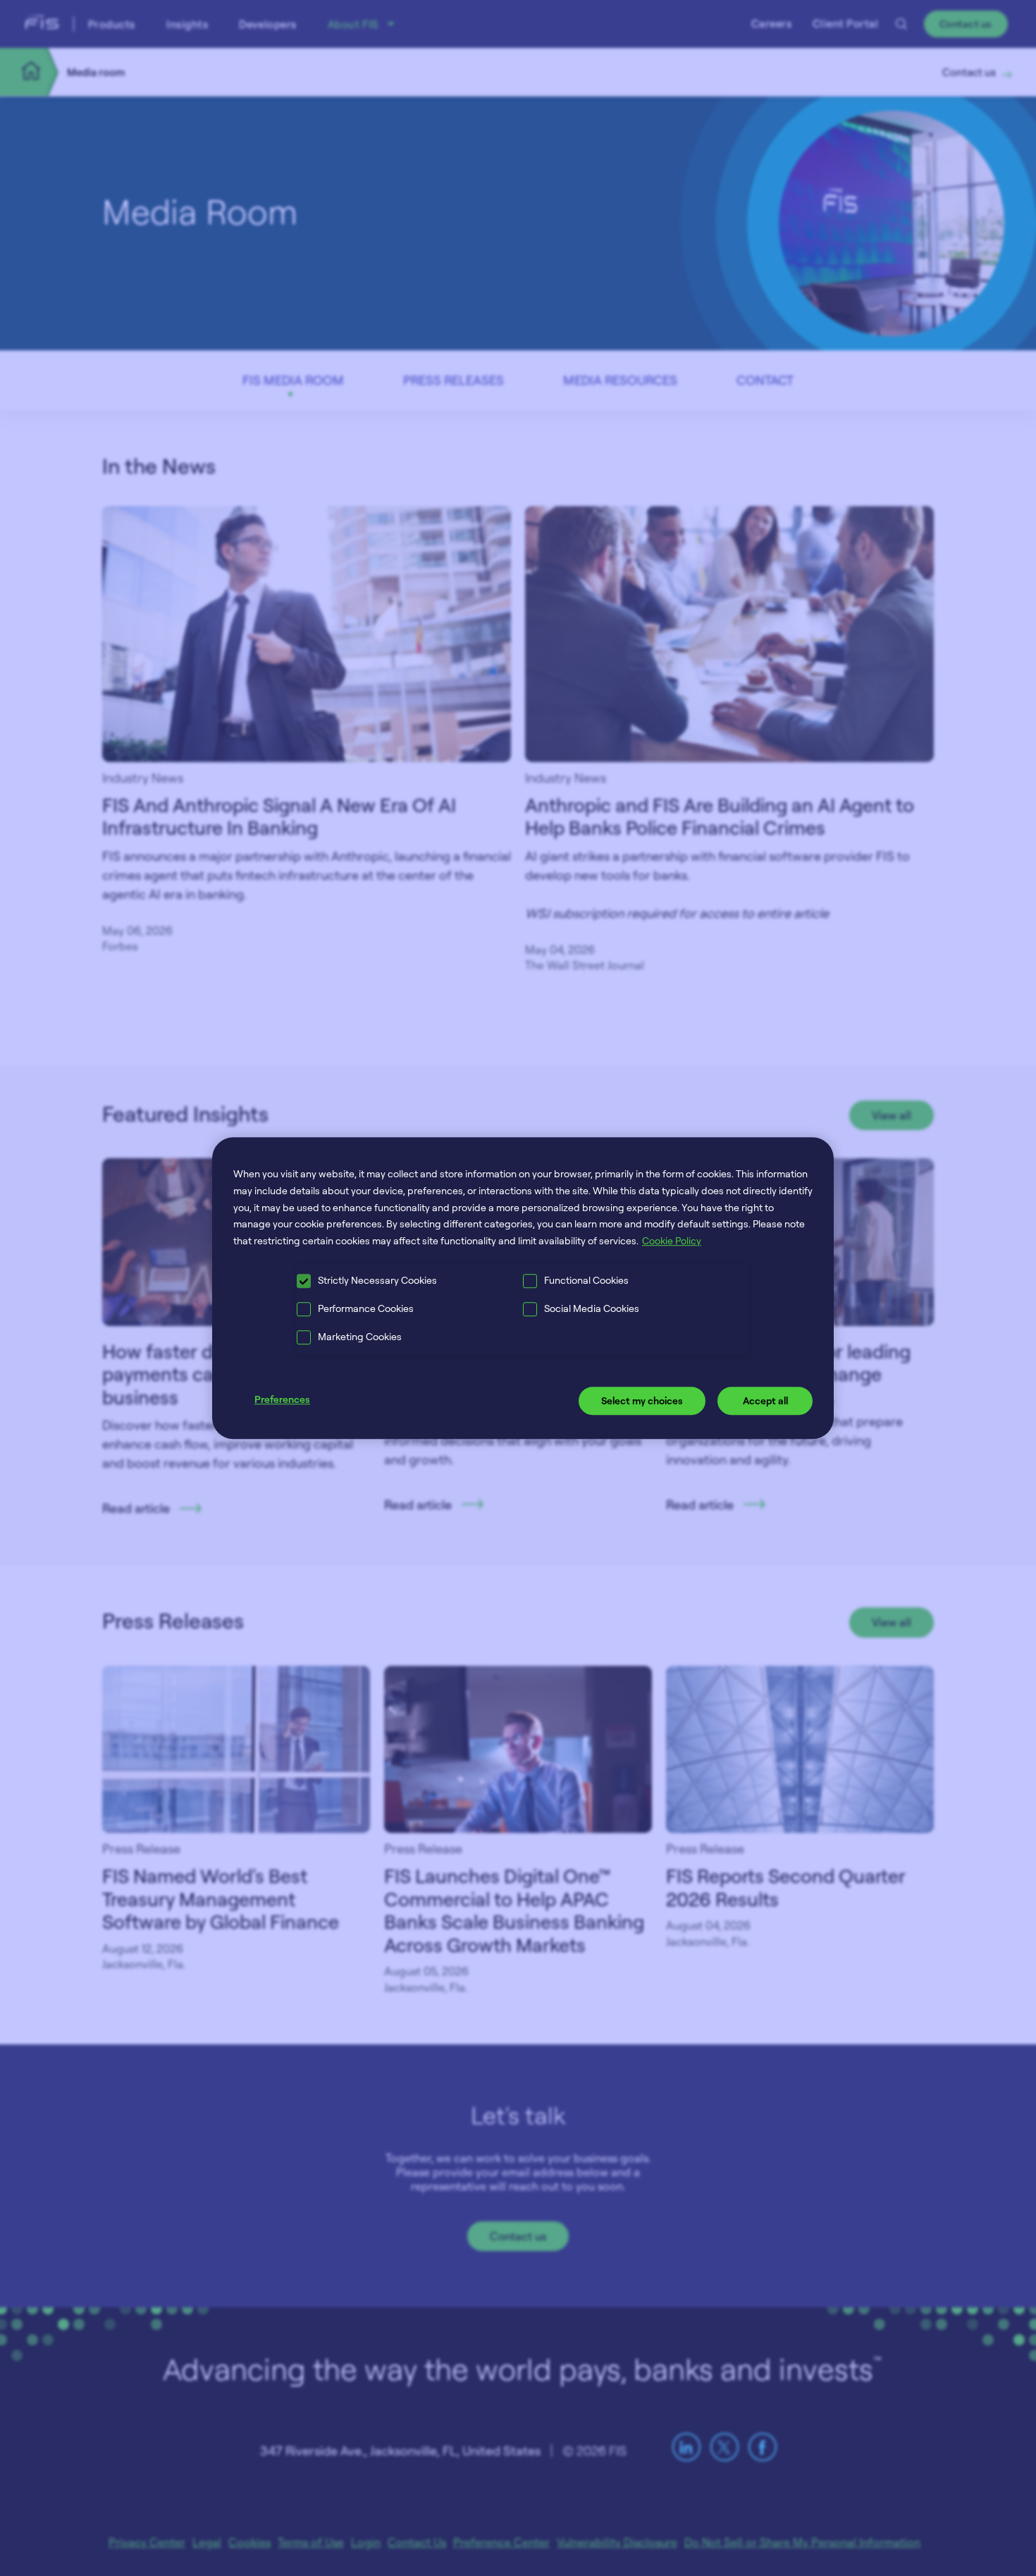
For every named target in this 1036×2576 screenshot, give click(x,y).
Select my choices (642, 1400)
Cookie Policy (672, 1240)
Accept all (765, 1400)
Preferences (282, 1399)
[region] (523, 1288)
